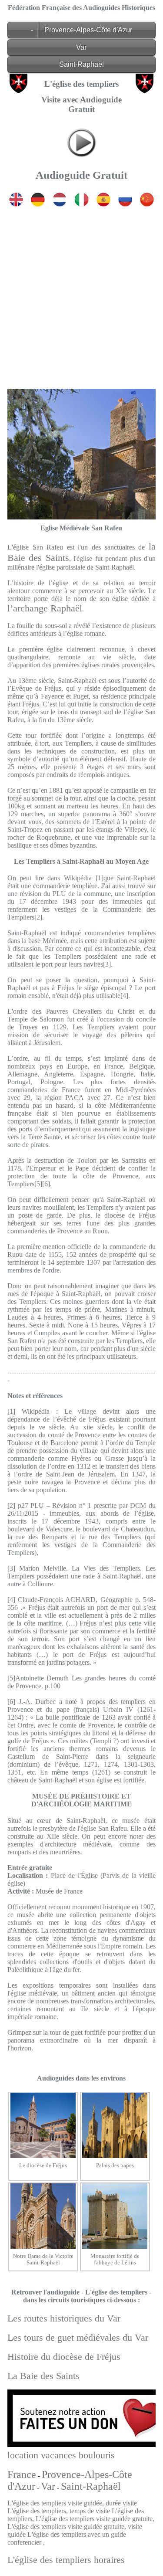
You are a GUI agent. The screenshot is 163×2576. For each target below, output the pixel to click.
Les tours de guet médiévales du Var (78, 2337)
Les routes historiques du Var (64, 2318)
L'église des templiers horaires (66, 2560)
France (22, 2474)
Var (81, 47)
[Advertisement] (81, 291)
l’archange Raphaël (45, 608)
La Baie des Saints (43, 2376)
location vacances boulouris (61, 2455)
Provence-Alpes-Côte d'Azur (88, 30)
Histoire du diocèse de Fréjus (64, 2357)
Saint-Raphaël (81, 64)
